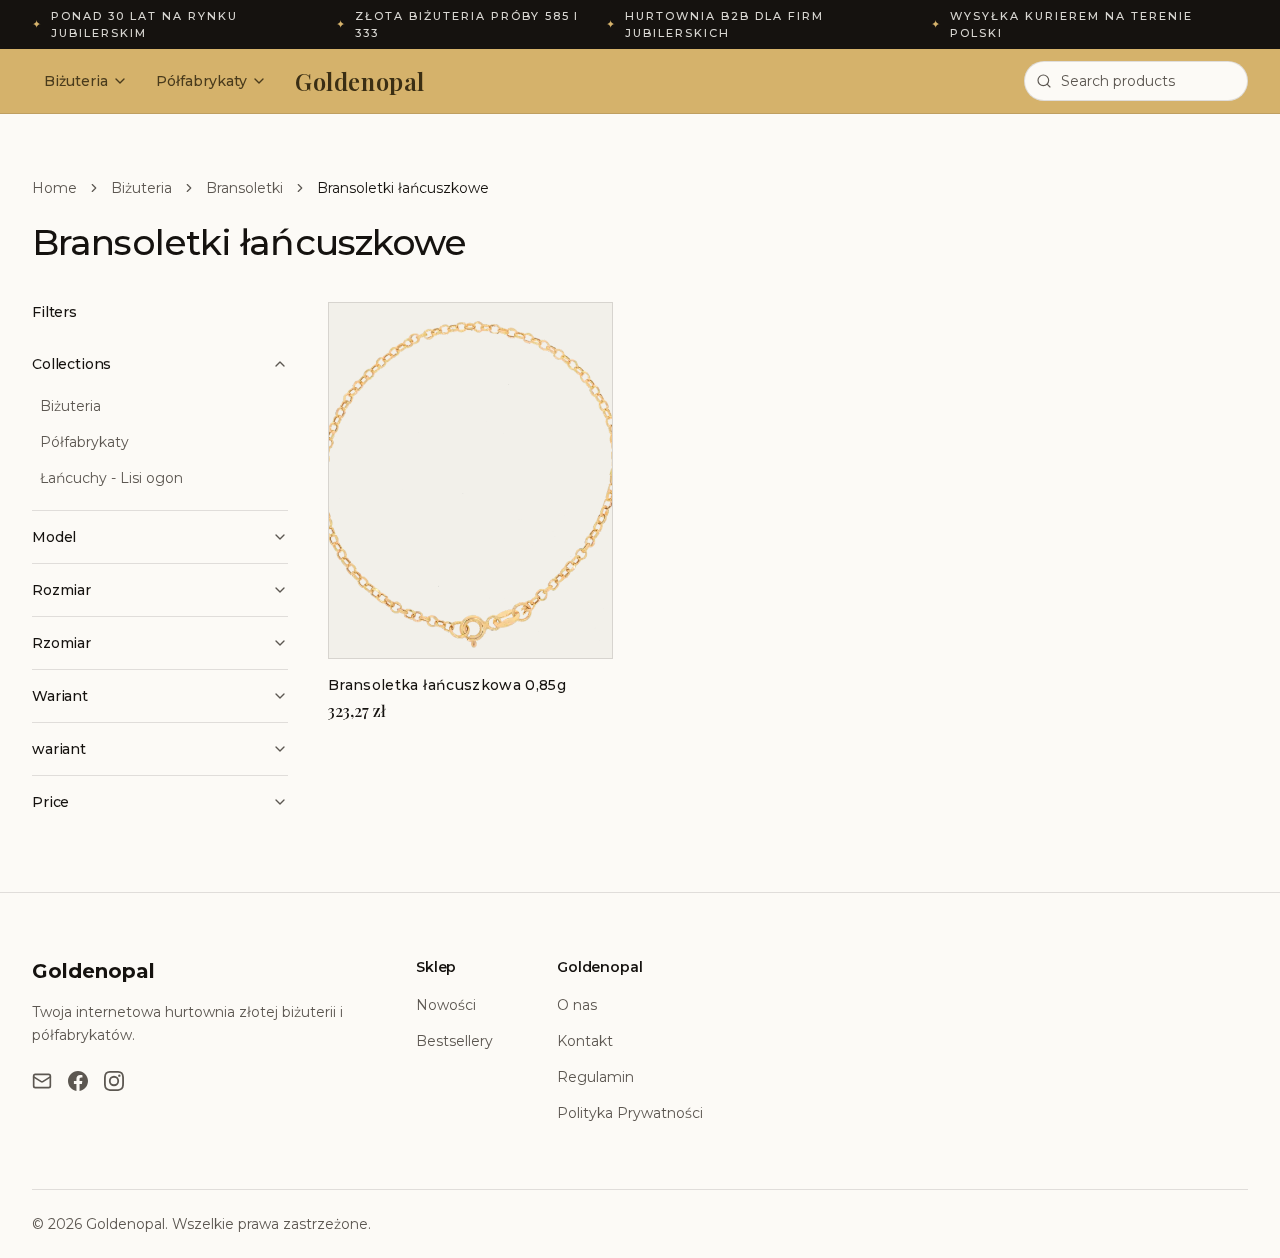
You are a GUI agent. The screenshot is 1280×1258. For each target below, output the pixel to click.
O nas (577, 1005)
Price (50, 802)
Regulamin (595, 1077)
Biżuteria (76, 81)
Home (54, 188)
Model (54, 537)
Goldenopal (360, 81)
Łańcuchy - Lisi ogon (111, 478)
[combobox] (1136, 81)
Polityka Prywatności (630, 1113)
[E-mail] (42, 1081)
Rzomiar (61, 643)
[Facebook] (78, 1081)
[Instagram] (114, 1081)
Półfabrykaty (201, 81)
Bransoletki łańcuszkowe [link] (403, 188)
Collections (71, 364)
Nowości (446, 1005)
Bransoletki (244, 188)
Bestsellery (454, 1041)
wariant (59, 749)
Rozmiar (61, 590)
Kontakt (585, 1041)
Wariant (60, 696)
